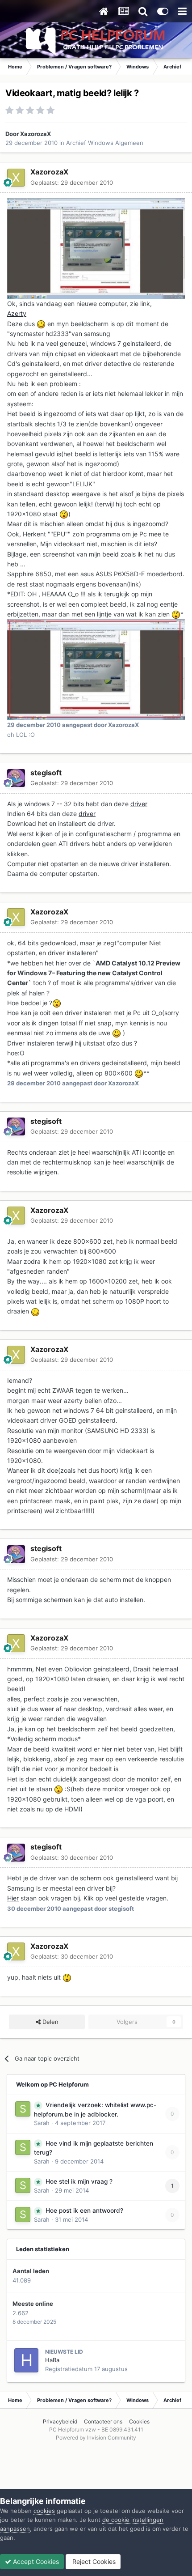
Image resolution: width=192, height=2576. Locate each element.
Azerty (17, 313)
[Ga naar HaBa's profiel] (26, 2360)
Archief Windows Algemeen (105, 143)
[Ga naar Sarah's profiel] (23, 2109)
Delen (50, 2022)
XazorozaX (35, 134)
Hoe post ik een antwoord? (84, 2210)
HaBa (52, 2360)
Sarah (42, 2123)
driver (139, 804)
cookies (44, 2511)
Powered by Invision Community (96, 2438)
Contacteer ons (103, 2421)
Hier (13, 1898)
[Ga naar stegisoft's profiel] (16, 778)
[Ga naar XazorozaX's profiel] (16, 178)
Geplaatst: (72, 183)
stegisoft (46, 773)
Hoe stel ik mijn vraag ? (79, 2181)
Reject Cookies (93, 2561)
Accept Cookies (35, 2561)
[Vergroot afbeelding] (41, 324)
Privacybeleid (60, 2421)
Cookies (139, 2421)
